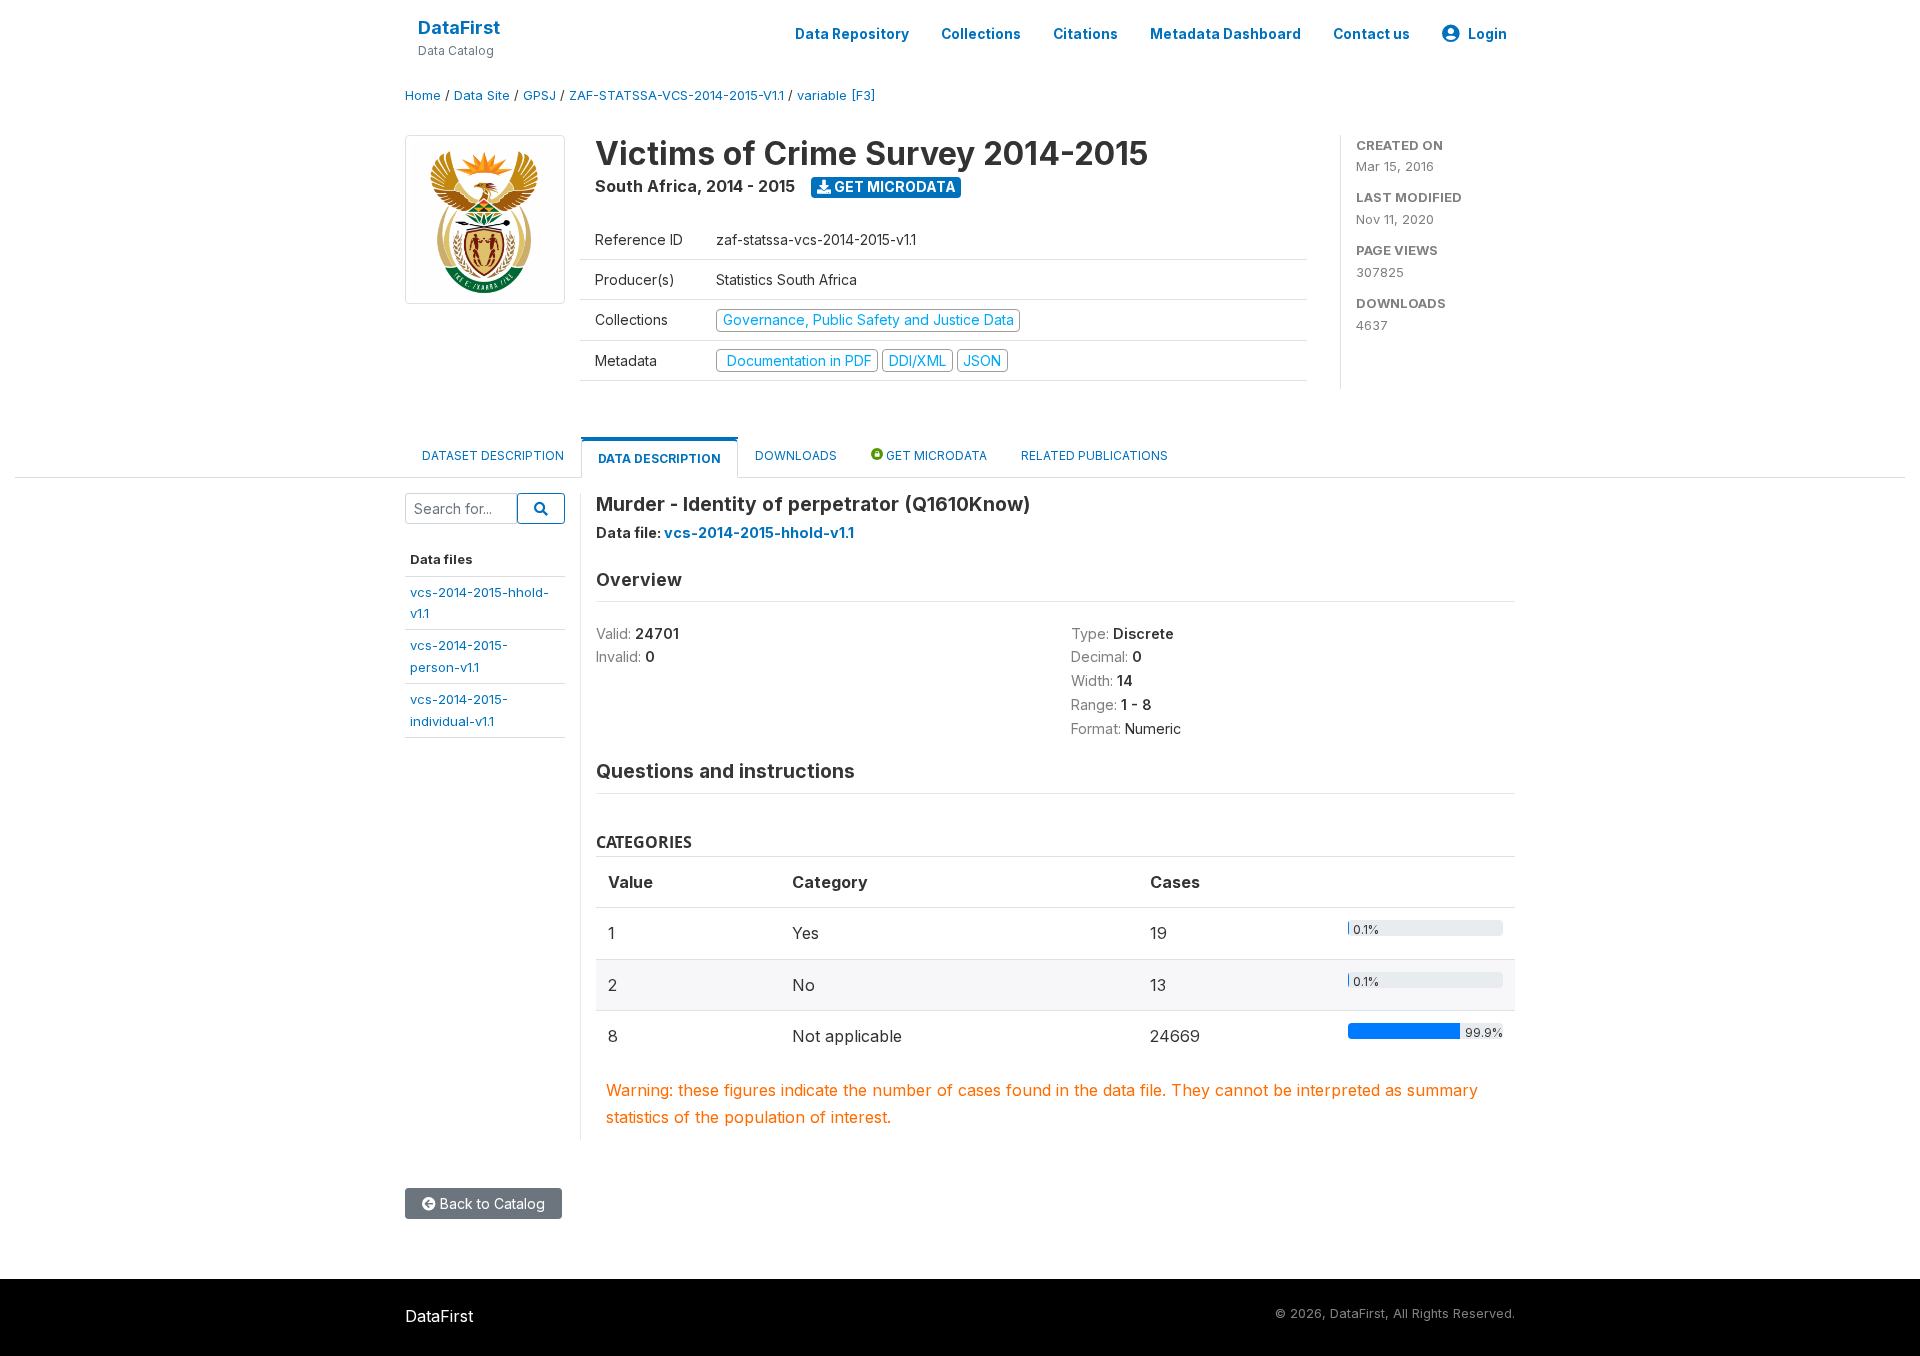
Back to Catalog (490, 1203)
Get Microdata (893, 186)
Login (1487, 34)
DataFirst (459, 27)
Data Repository (852, 34)
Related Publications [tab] (1094, 455)
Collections (981, 34)
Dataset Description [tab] (493, 455)
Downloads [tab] (796, 455)
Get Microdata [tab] (935, 455)
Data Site (482, 95)
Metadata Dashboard (1225, 34)
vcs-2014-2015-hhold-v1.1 (759, 532)
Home (423, 95)
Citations (1085, 34)
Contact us (1371, 34)
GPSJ (539, 95)
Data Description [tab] (659, 458)
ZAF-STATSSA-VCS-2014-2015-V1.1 (676, 95)
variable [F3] (836, 95)
